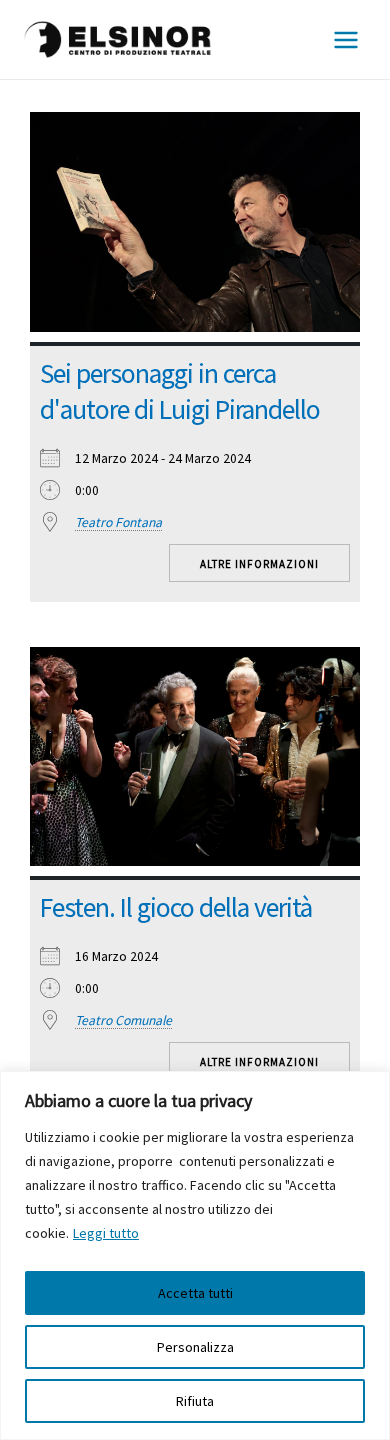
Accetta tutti (195, 1293)
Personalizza (195, 1347)
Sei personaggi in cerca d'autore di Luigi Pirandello (180, 391)
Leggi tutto (106, 1233)
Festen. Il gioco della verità (176, 907)
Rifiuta (195, 1401)
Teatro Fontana (118, 522)
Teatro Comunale (123, 1020)
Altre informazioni (259, 564)
